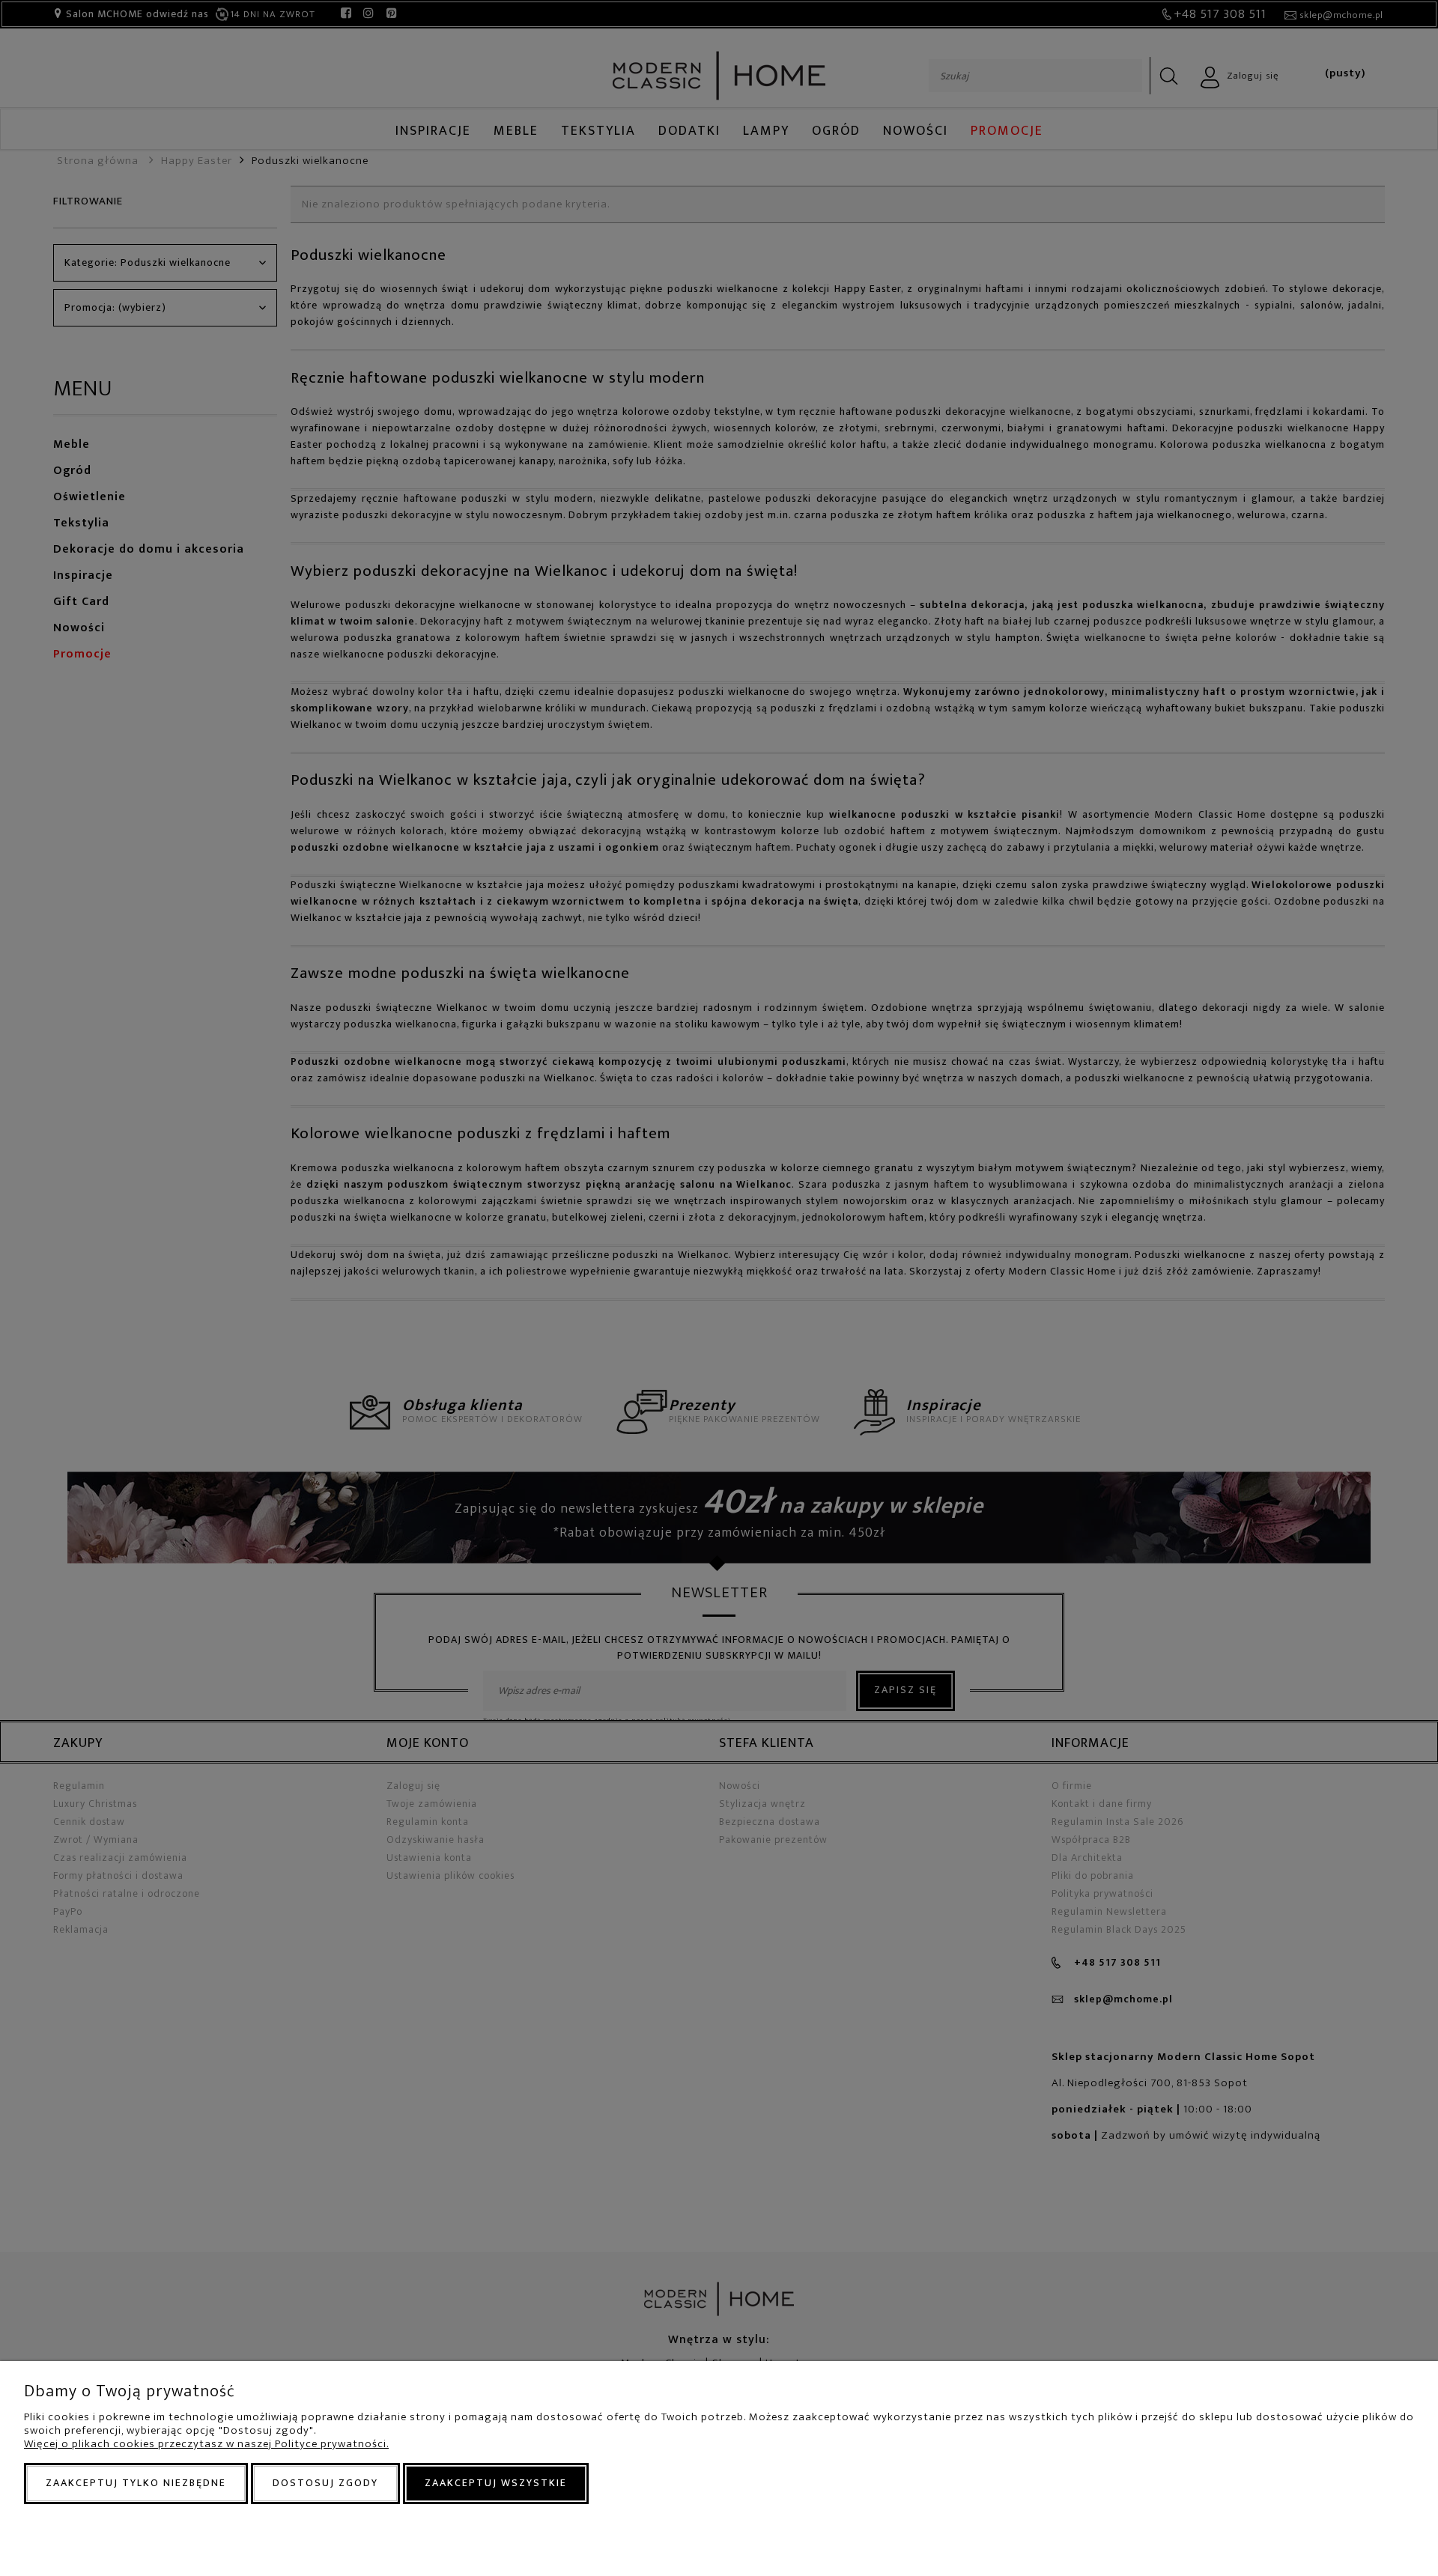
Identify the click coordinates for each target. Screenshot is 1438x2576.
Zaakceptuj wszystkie (496, 2483)
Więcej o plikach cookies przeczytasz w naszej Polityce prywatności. (206, 2444)
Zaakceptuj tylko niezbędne (136, 2483)
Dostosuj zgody (325, 2483)
